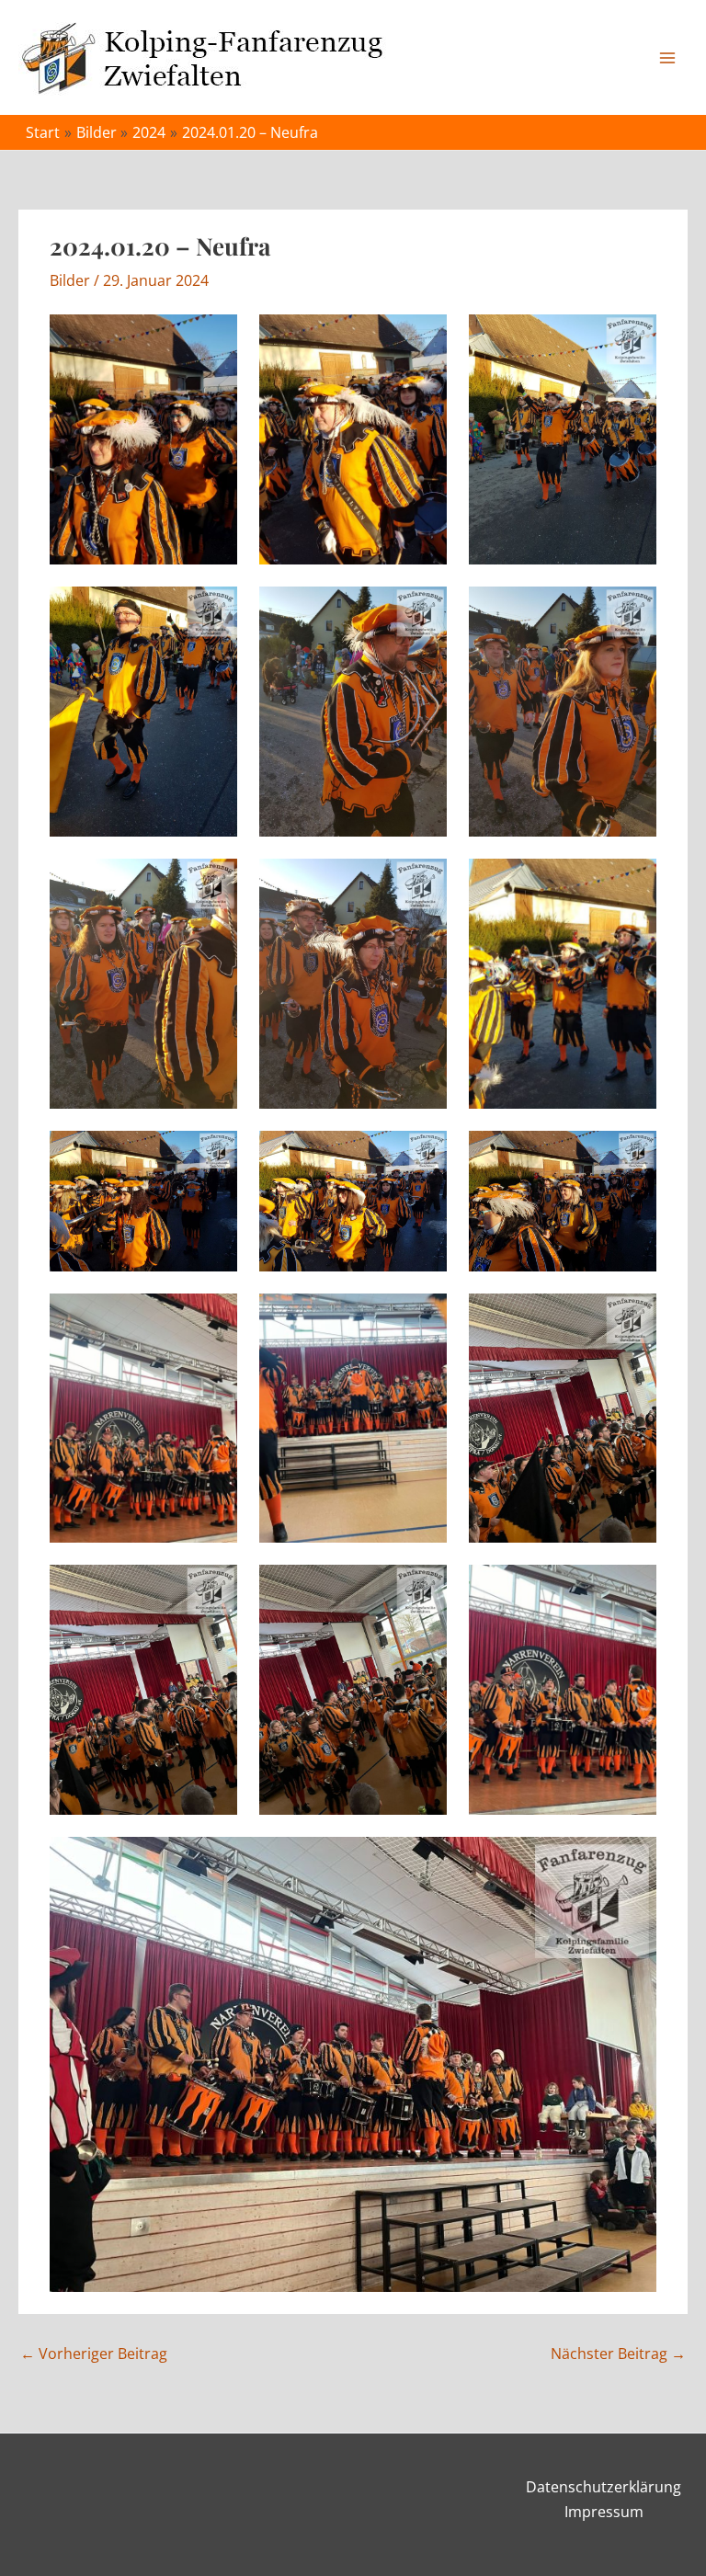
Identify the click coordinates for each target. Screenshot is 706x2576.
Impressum (604, 2512)
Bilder (70, 280)
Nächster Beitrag (618, 2354)
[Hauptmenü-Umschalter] (667, 58)
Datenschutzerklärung (604, 2487)
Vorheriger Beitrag (94, 2354)
